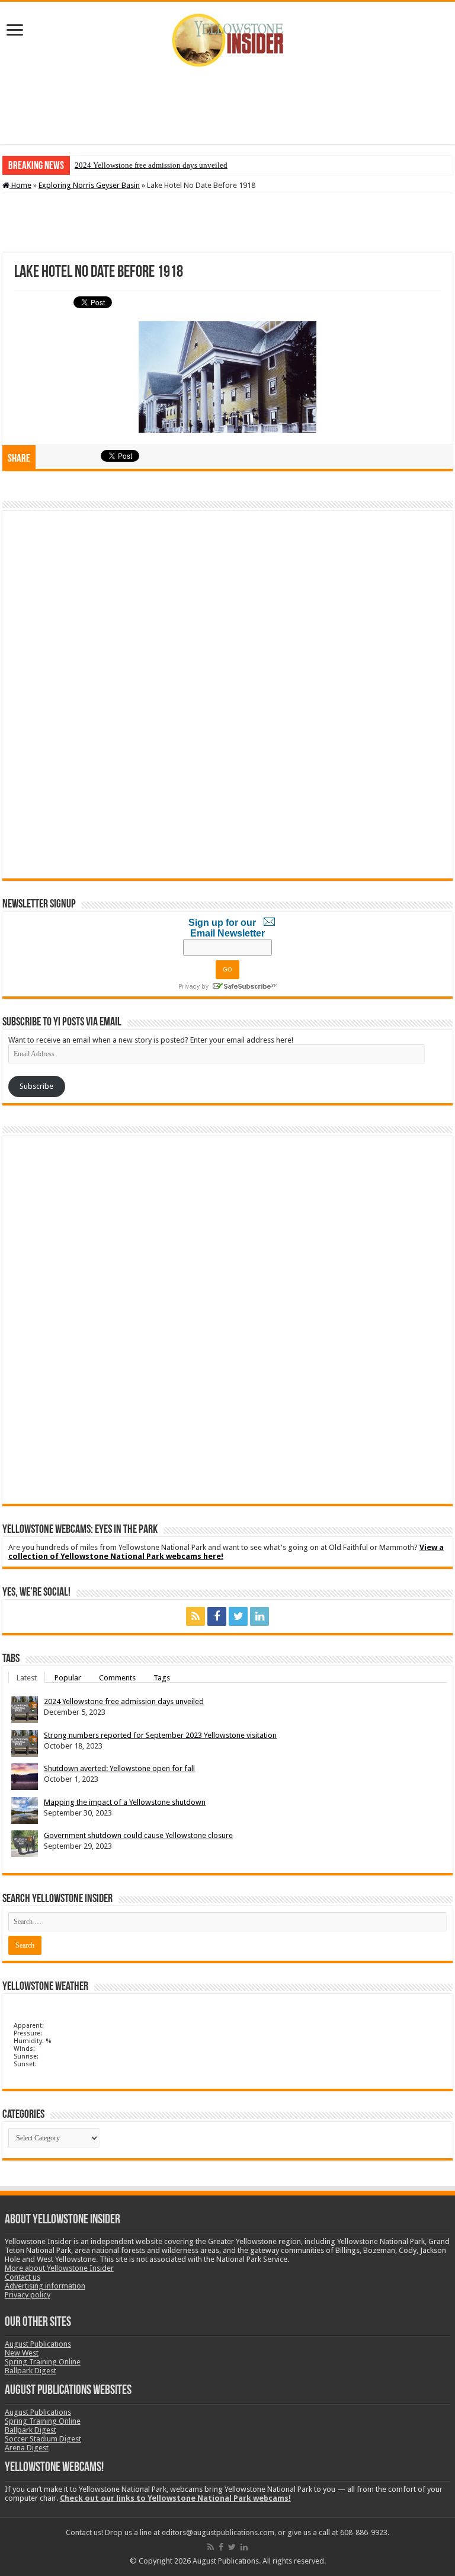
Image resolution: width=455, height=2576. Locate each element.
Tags (162, 1677)
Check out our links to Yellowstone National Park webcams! (175, 2498)
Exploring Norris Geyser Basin (89, 185)
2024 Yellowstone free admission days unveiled (151, 165)
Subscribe (36, 1086)
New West (22, 2353)
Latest (27, 1677)
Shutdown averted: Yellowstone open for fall (119, 1768)
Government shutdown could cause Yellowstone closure (138, 1835)
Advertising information (45, 2286)
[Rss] (196, 1616)
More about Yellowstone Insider (59, 2268)
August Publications (38, 2344)
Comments (117, 1677)
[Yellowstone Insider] (227, 40)
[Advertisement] (227, 106)
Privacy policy (28, 2295)
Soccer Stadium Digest (43, 2439)
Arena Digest (27, 2448)
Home (20, 185)
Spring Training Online (43, 2362)
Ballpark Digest (31, 2371)
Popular (68, 1677)
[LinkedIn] (259, 1616)
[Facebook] (217, 1616)
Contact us (23, 2277)
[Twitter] (238, 1616)
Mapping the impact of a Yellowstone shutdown (125, 1802)
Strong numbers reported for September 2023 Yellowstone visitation (160, 1735)
